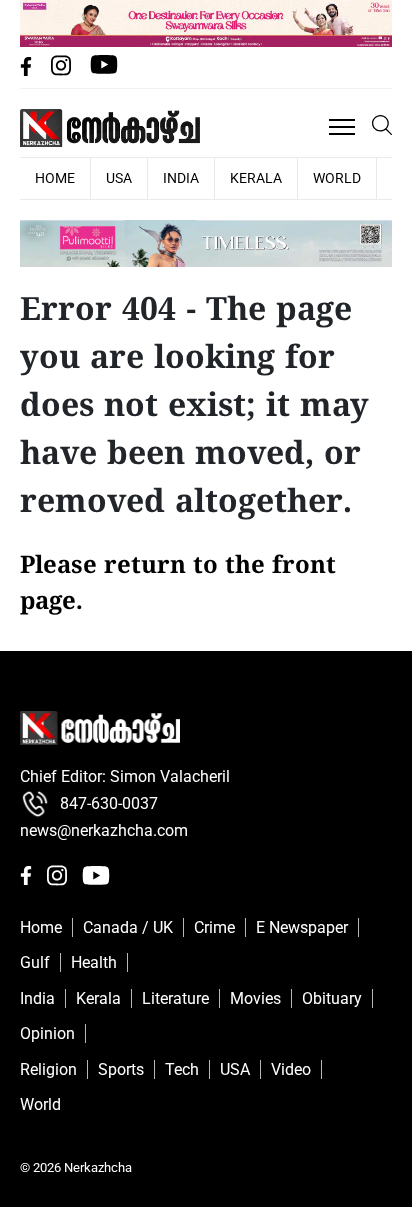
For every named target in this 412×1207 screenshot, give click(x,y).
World (337, 178)
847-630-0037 (109, 803)
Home (41, 927)
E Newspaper (302, 927)
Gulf (35, 962)
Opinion (47, 1033)
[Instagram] (63, 70)
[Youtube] (104, 70)
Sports (121, 1069)
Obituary (332, 998)
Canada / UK (128, 927)
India (181, 178)
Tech (182, 1069)
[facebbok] (28, 70)
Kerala (256, 178)
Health (94, 962)
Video (291, 1069)
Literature (175, 998)
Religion (48, 1069)
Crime (214, 927)
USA (119, 178)
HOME (55, 178)
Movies (255, 998)
